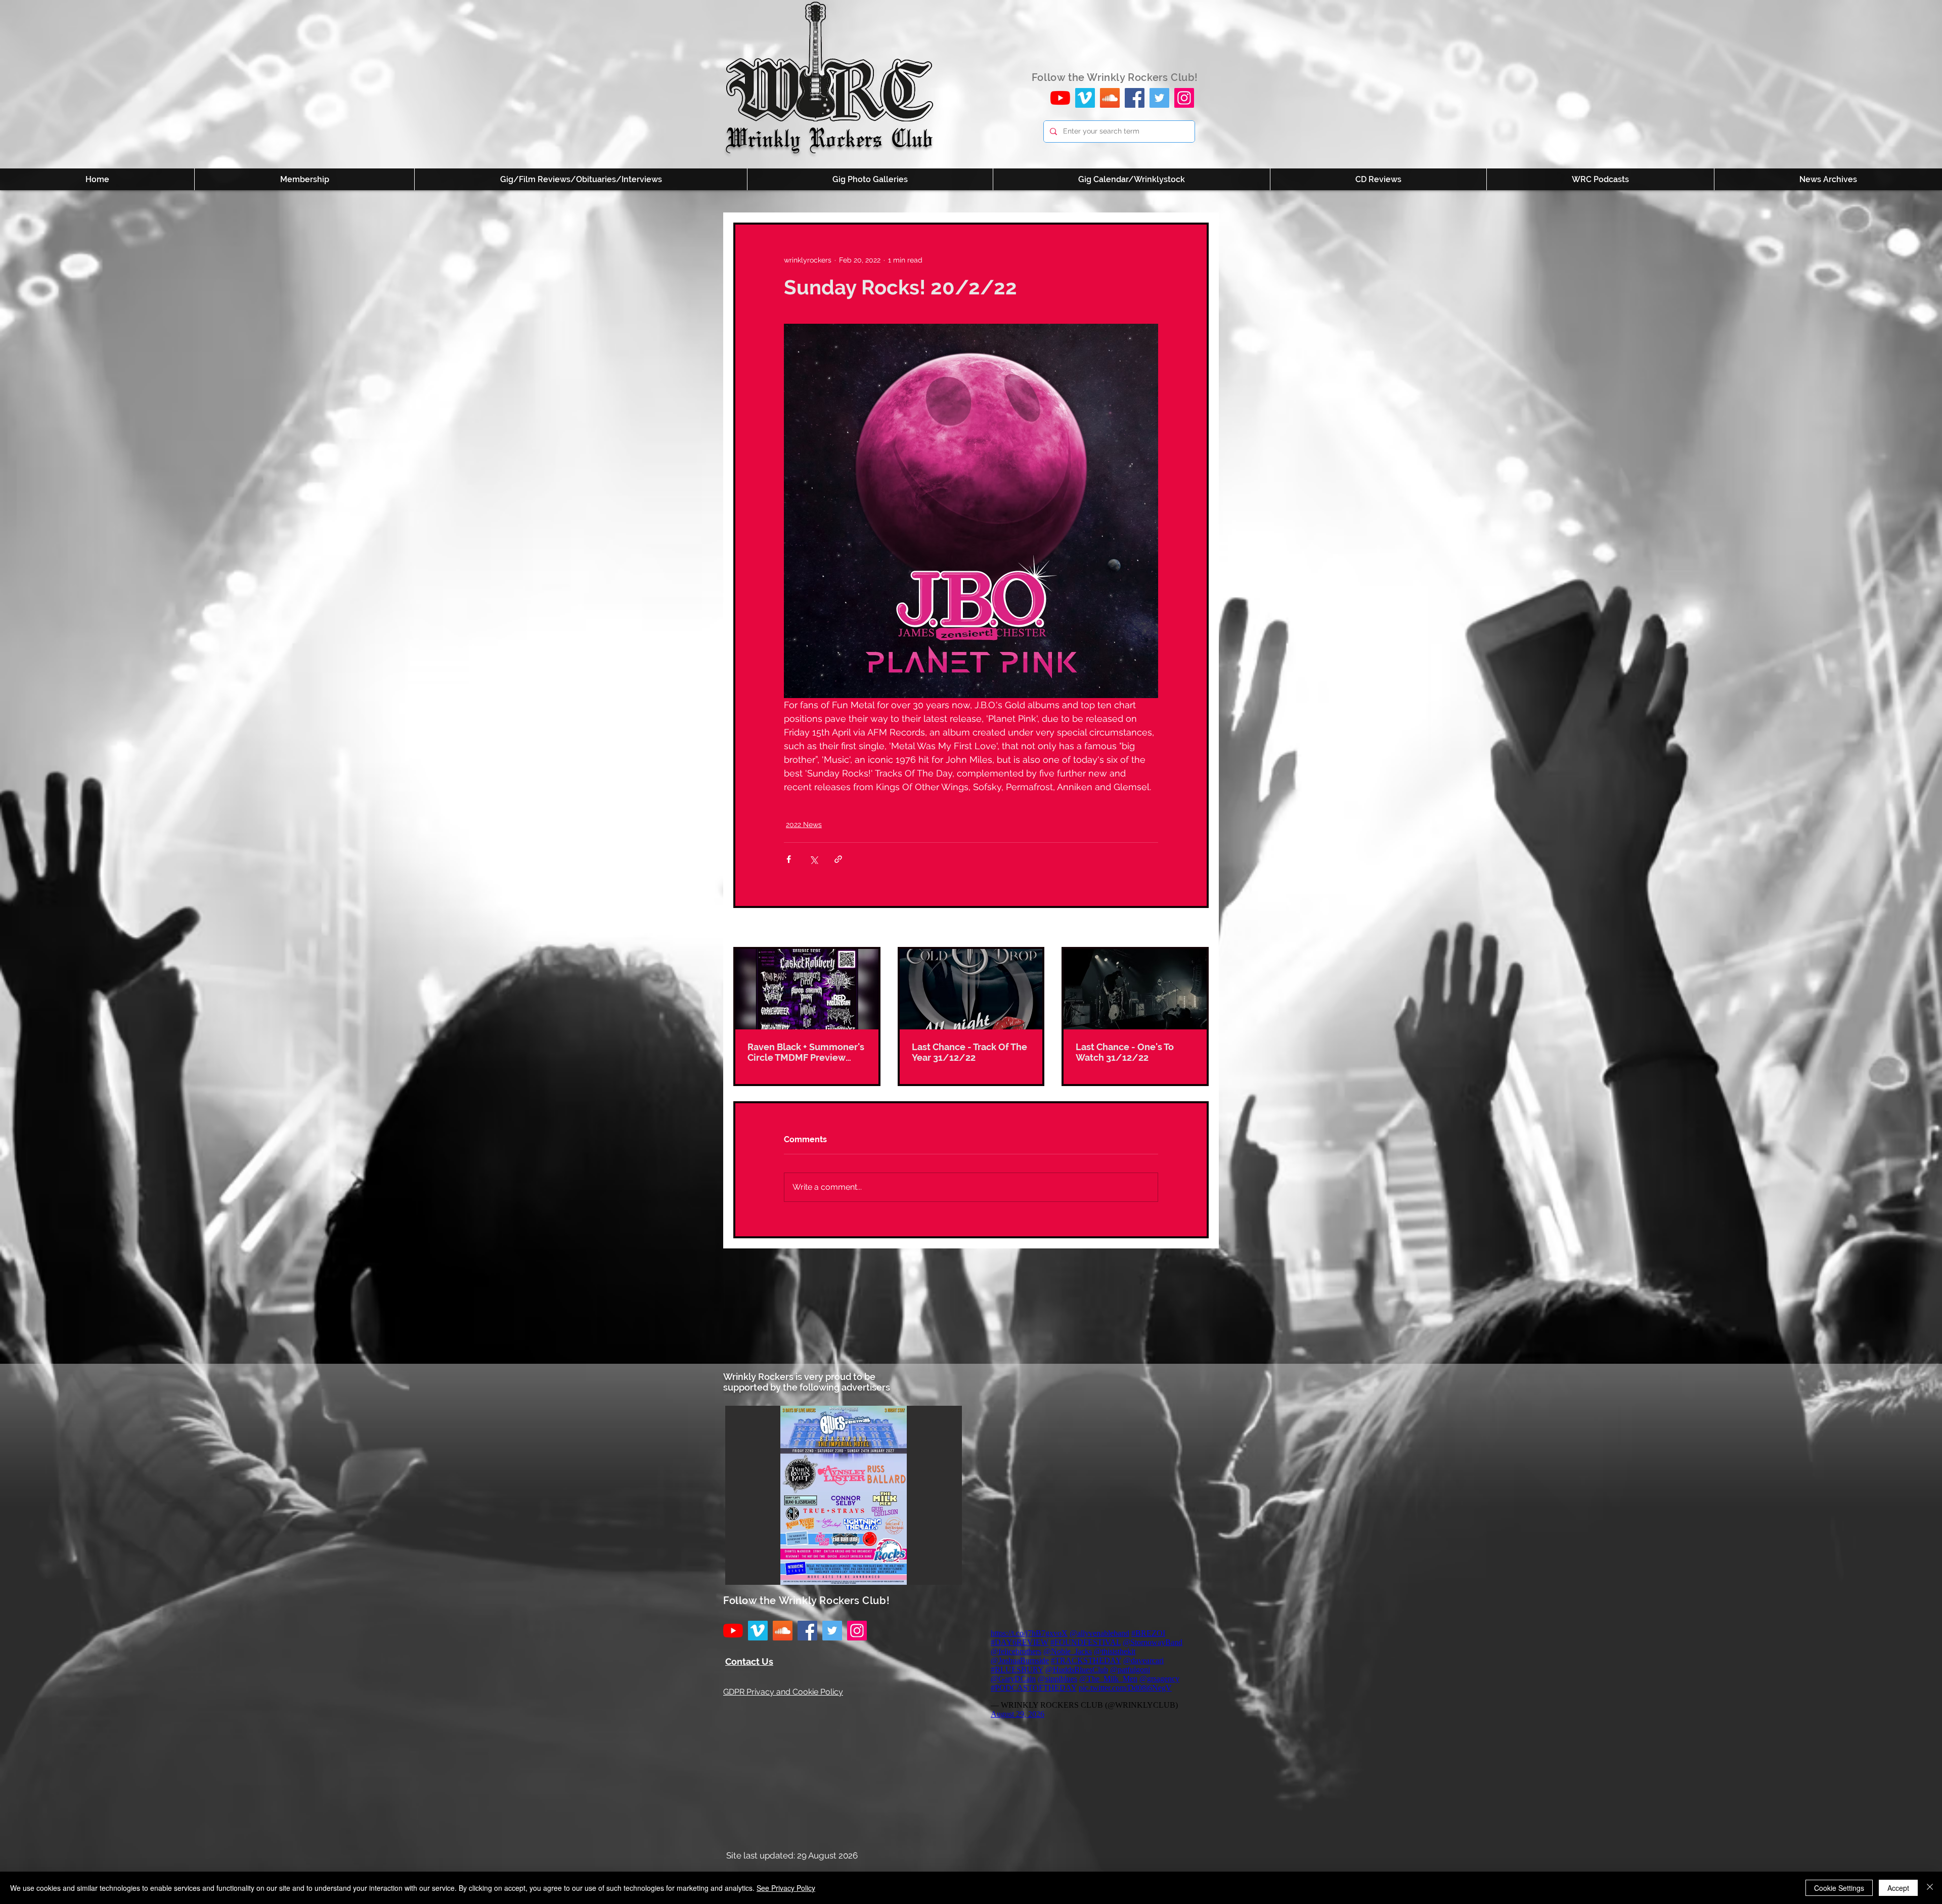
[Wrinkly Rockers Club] (1085, 98)
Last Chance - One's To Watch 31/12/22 (1125, 1052)
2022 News (804, 825)
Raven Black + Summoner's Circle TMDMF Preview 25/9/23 (806, 1052)
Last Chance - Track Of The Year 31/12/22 (969, 1052)
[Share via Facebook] (789, 859)
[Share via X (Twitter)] (813, 859)
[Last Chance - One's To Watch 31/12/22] (1135, 989)
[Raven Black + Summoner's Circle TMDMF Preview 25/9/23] (807, 989)
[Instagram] (1184, 98)
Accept (1898, 1888)
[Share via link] (838, 859)
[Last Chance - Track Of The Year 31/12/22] (971, 989)
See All (1197, 928)
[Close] (1930, 1888)
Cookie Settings (1839, 1888)
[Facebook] (1135, 98)
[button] (844, 1495)
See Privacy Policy (786, 1888)
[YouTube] (1060, 98)
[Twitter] (1159, 98)
